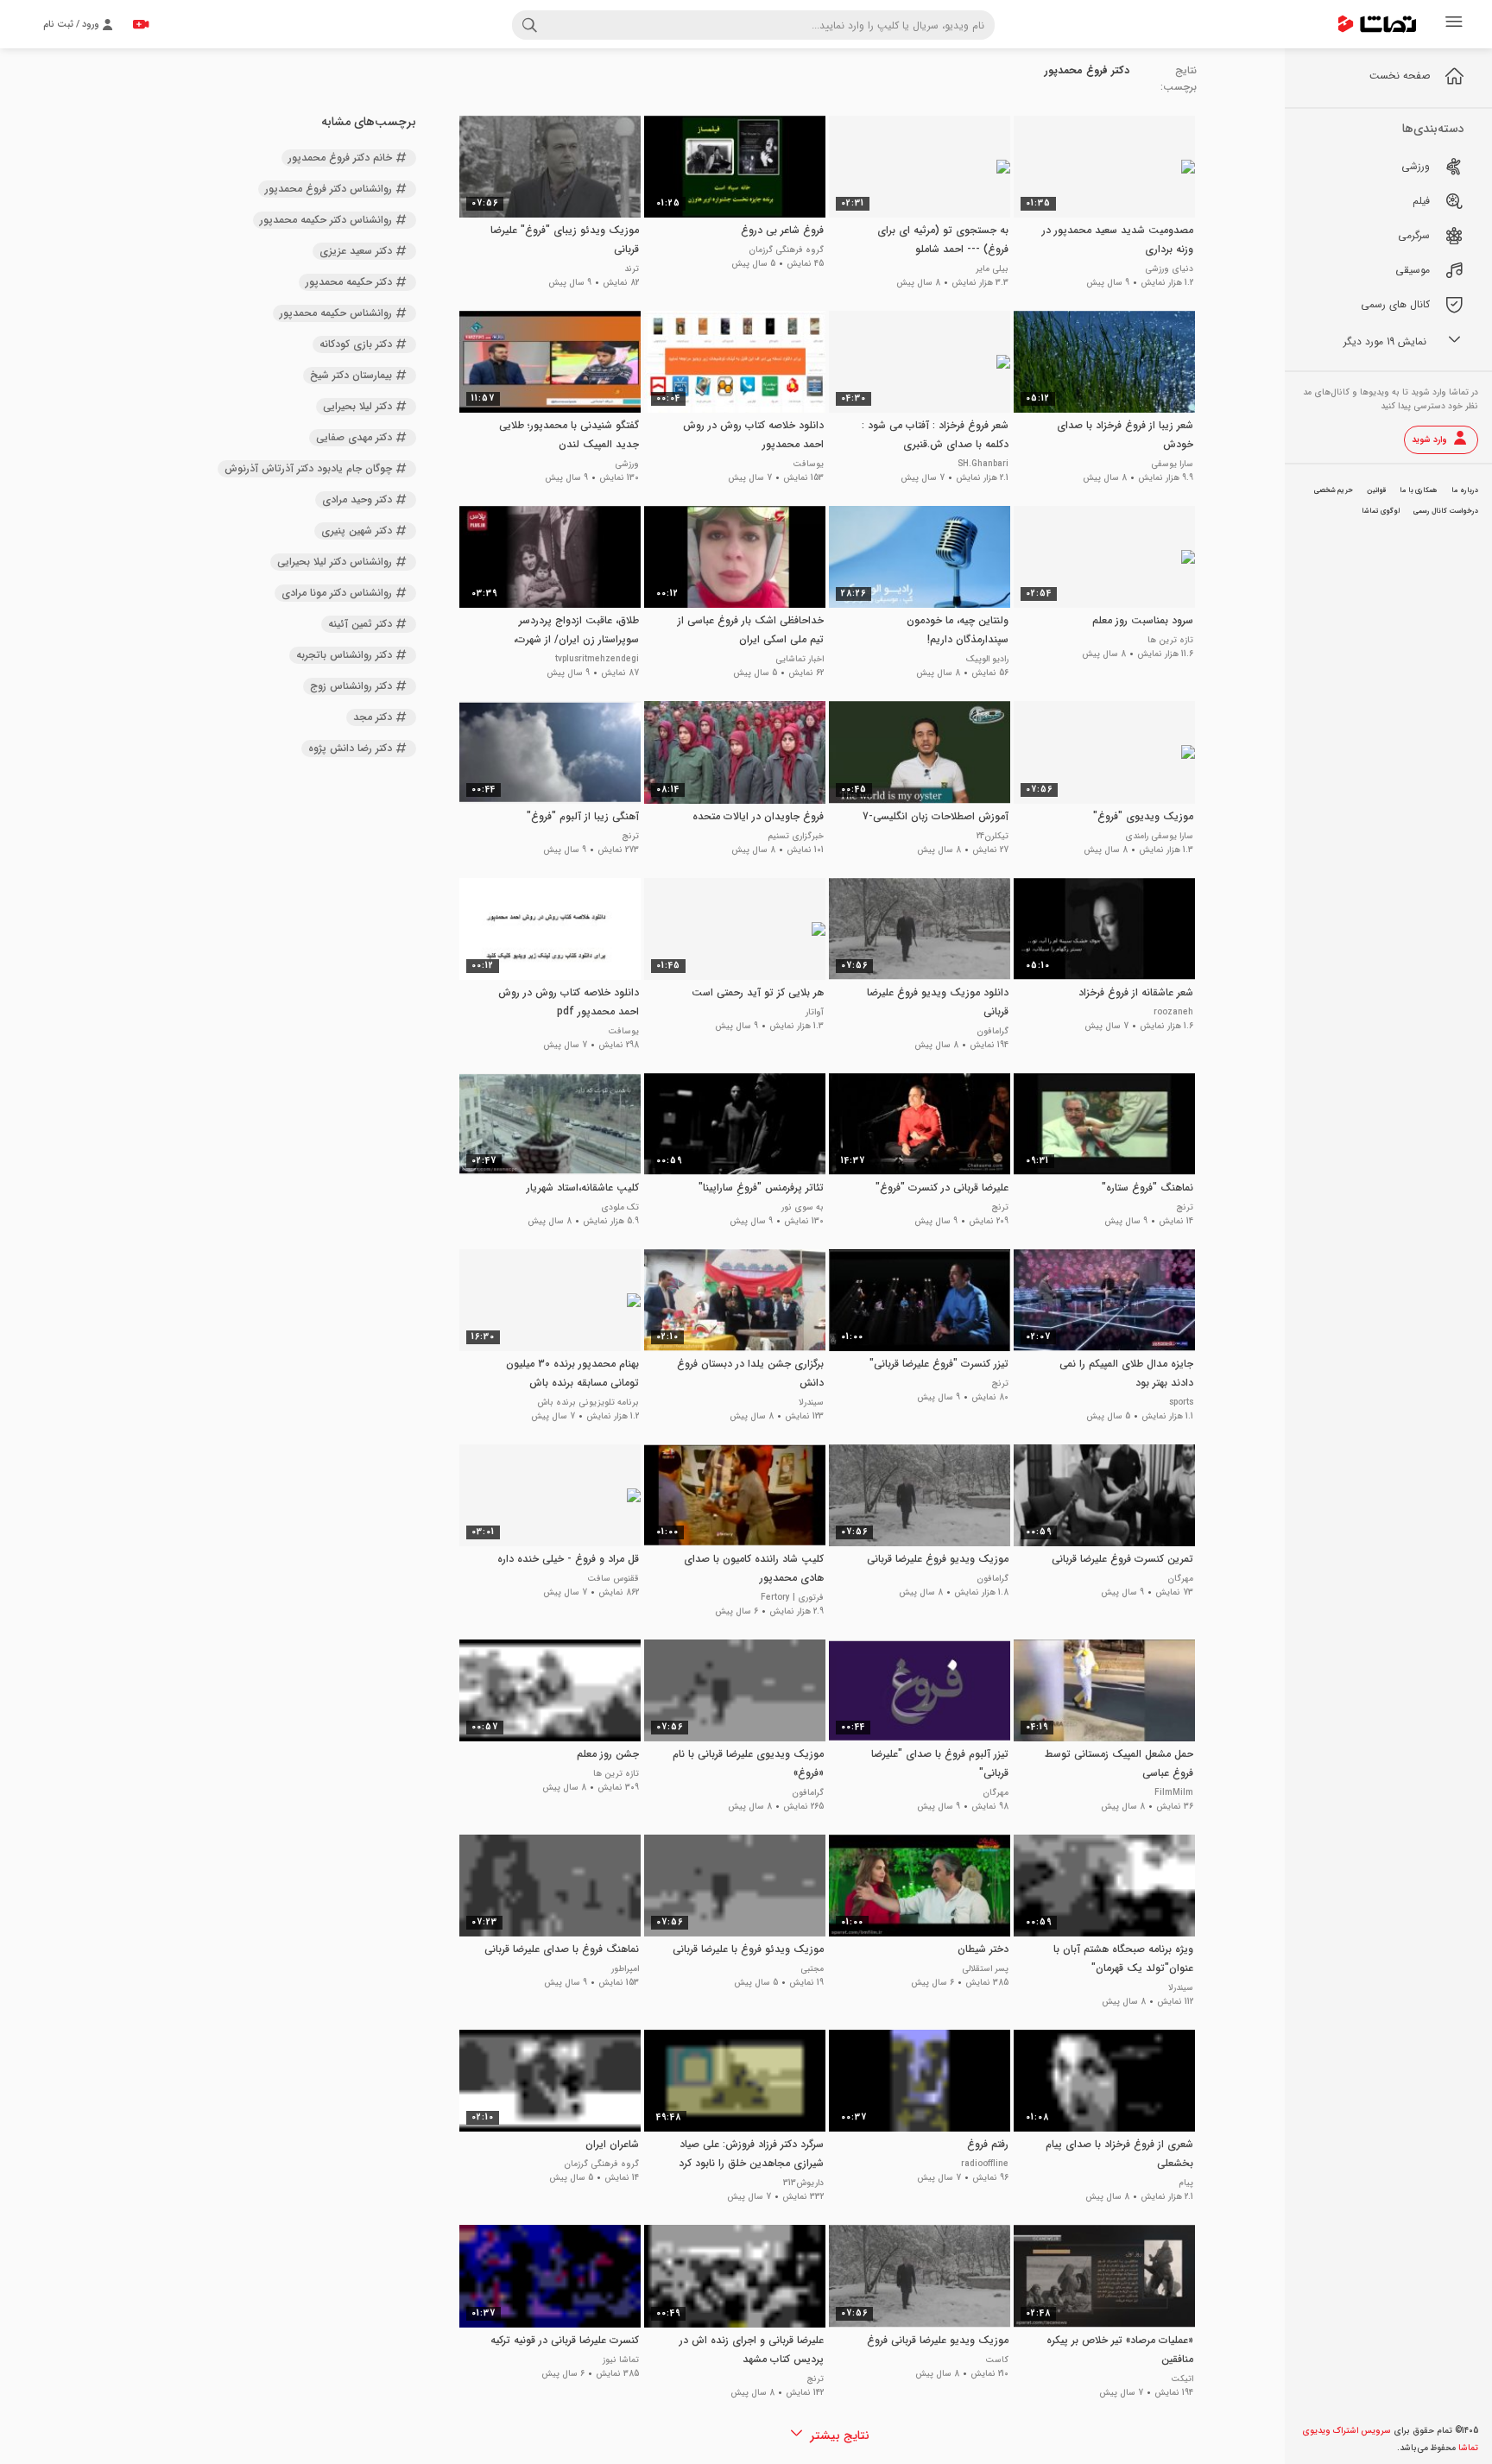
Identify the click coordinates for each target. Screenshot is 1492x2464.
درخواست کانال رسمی (1446, 511)
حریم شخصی (1334, 490)
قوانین (1376, 490)
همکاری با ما (1419, 490)
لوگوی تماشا (1381, 511)
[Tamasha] (1377, 24)
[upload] (141, 24)
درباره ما (1465, 490)
